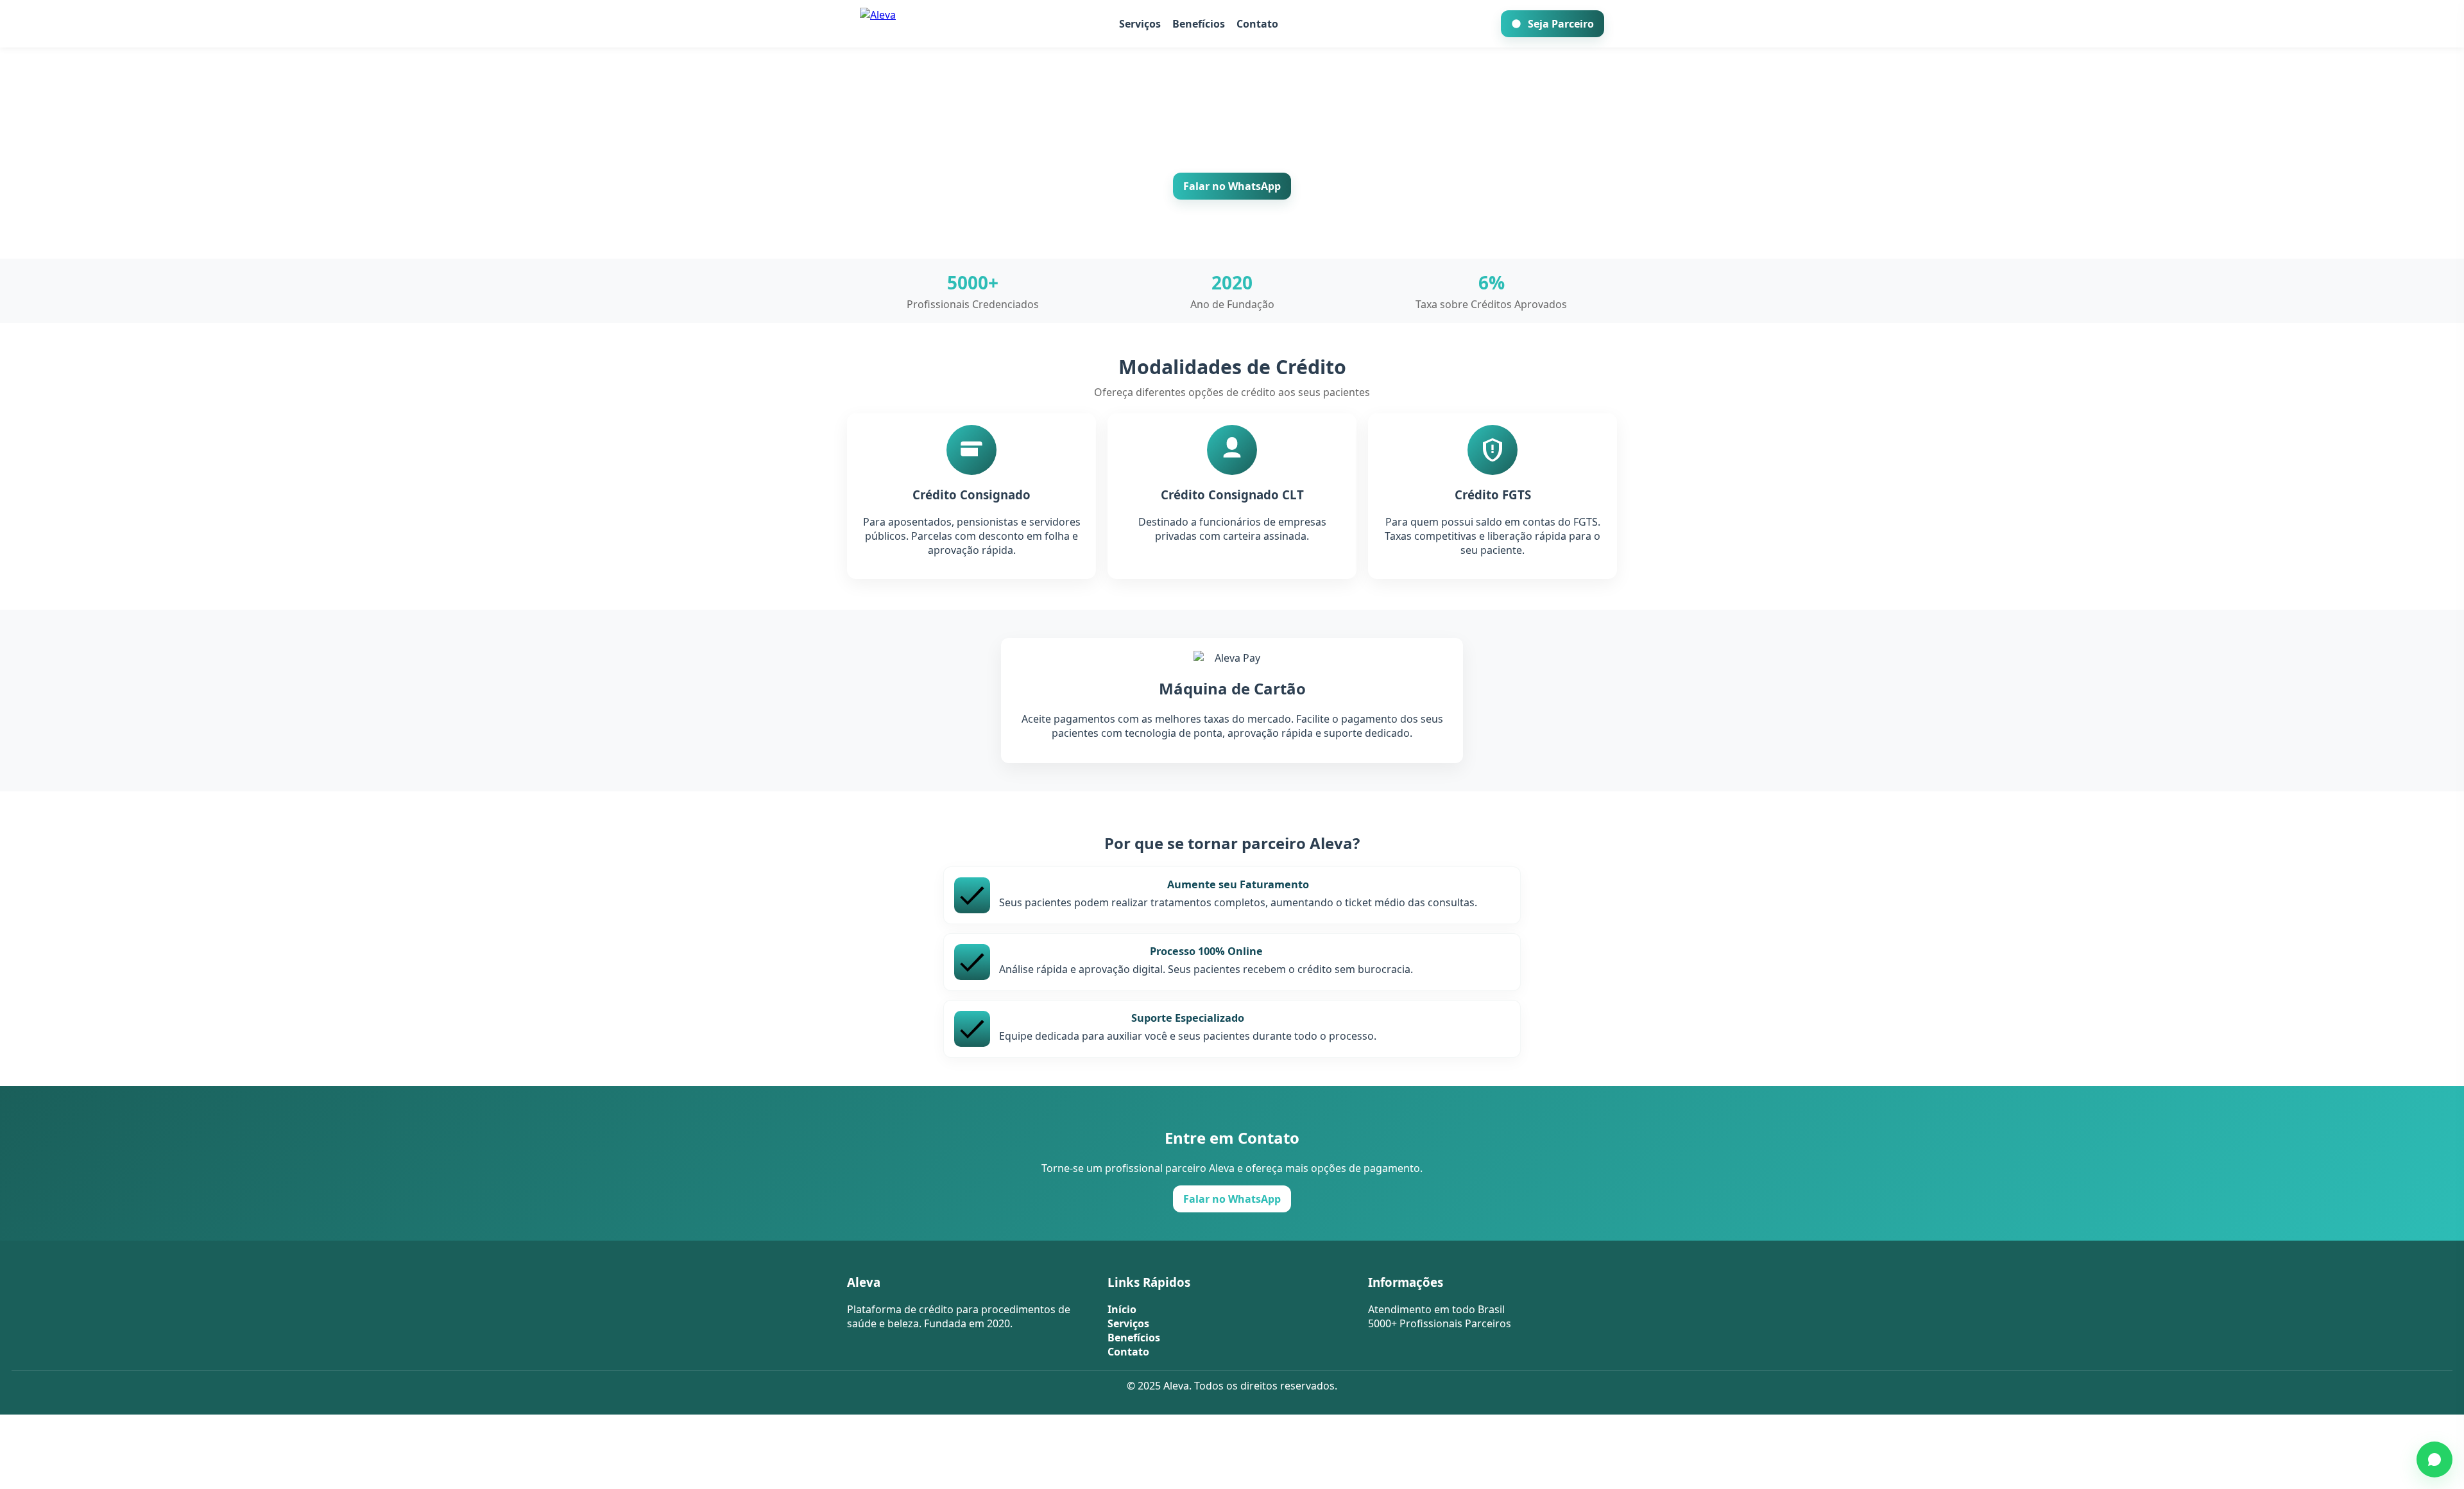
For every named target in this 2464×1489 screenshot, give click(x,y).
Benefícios (1199, 24)
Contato (1257, 24)
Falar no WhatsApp (1232, 186)
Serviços (1140, 24)
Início (1122, 1309)
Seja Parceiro (1561, 24)
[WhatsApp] (2434, 1459)
